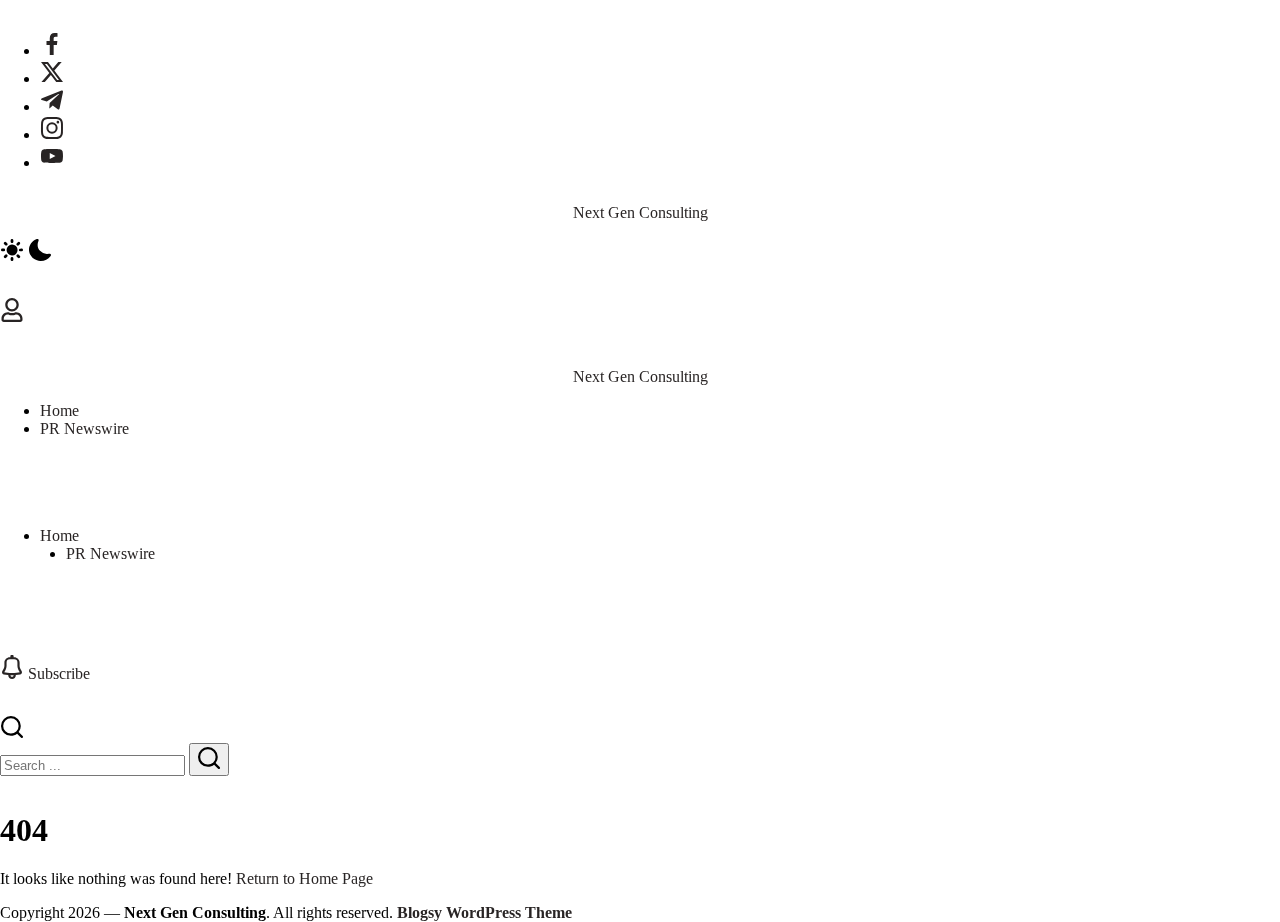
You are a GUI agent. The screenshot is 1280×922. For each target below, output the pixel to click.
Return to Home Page (304, 878)
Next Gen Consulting (640, 212)
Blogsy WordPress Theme (484, 912)
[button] (640, 252)
